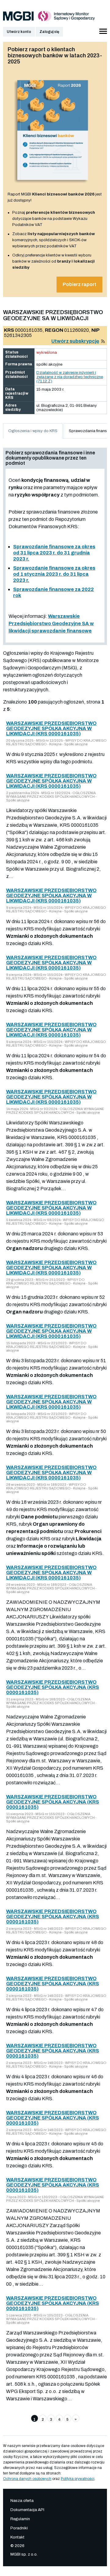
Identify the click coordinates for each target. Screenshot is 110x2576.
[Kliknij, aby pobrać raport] (53, 185)
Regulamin (20, 2519)
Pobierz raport (79, 284)
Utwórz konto (19, 32)
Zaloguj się (49, 32)
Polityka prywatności (78, 2479)
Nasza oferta (22, 2501)
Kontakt (17, 2537)
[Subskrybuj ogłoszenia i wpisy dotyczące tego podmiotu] (103, 341)
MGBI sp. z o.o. (24, 2554)
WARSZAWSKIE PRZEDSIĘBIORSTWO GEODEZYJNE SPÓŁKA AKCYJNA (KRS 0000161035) (53, 1687)
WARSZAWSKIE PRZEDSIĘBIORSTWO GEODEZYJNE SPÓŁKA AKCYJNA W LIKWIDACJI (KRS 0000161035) (51, 728)
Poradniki (19, 2528)
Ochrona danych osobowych (27, 2479)
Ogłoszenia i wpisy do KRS (33, 431)
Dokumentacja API (27, 2510)
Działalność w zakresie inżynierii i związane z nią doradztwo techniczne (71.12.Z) (70, 377)
